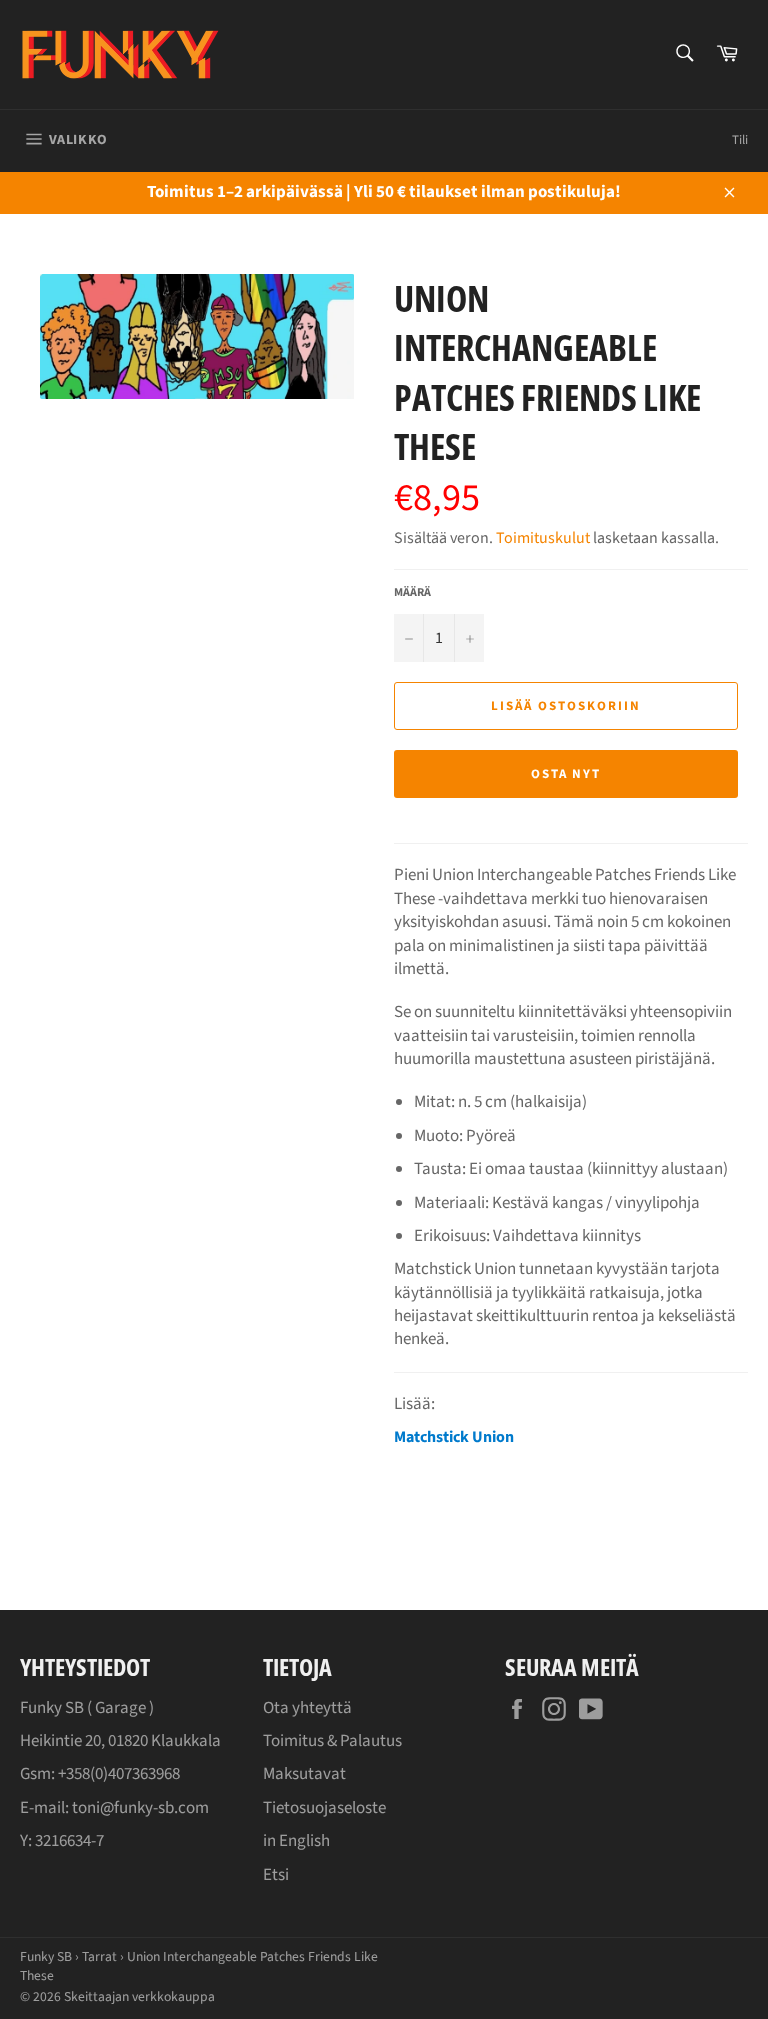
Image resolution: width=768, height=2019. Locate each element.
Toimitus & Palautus (332, 1741)
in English (296, 1841)
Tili (740, 140)
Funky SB (46, 1956)
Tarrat (99, 1956)
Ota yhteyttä (307, 1708)
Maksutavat (304, 1774)
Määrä (412, 593)
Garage (120, 1708)
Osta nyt (566, 774)
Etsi (276, 1875)
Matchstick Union (454, 1437)
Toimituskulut (543, 538)
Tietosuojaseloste (324, 1808)
